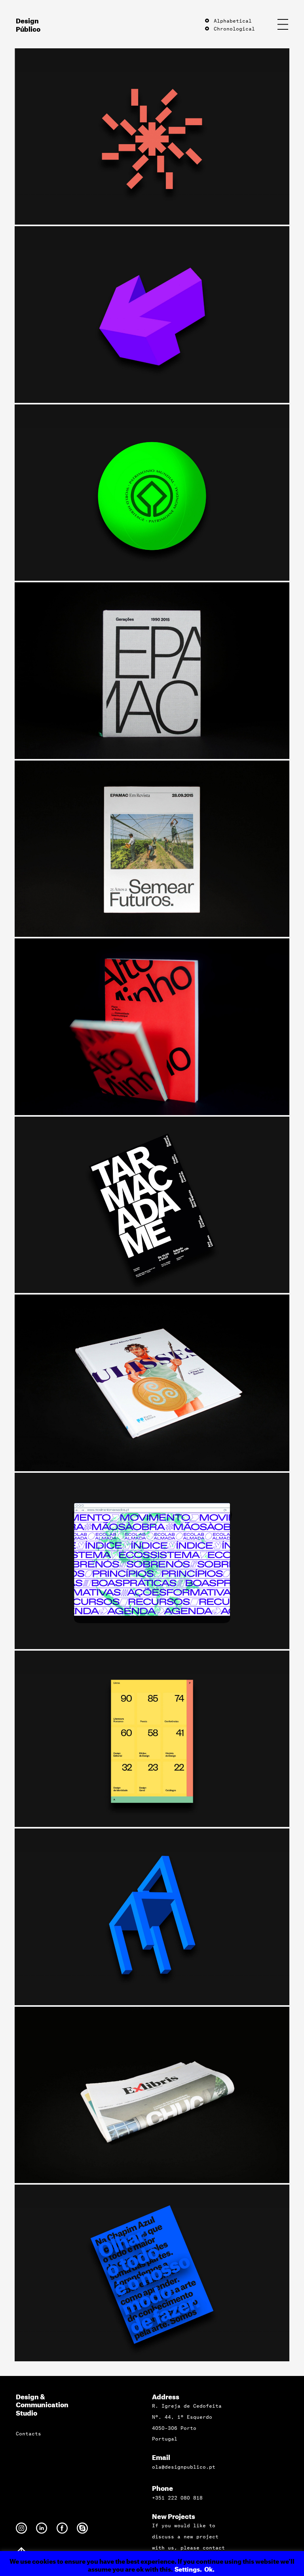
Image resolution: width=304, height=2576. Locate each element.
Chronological (233, 28)
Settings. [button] (188, 2568)
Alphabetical (231, 20)
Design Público (28, 24)
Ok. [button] (209, 2568)
